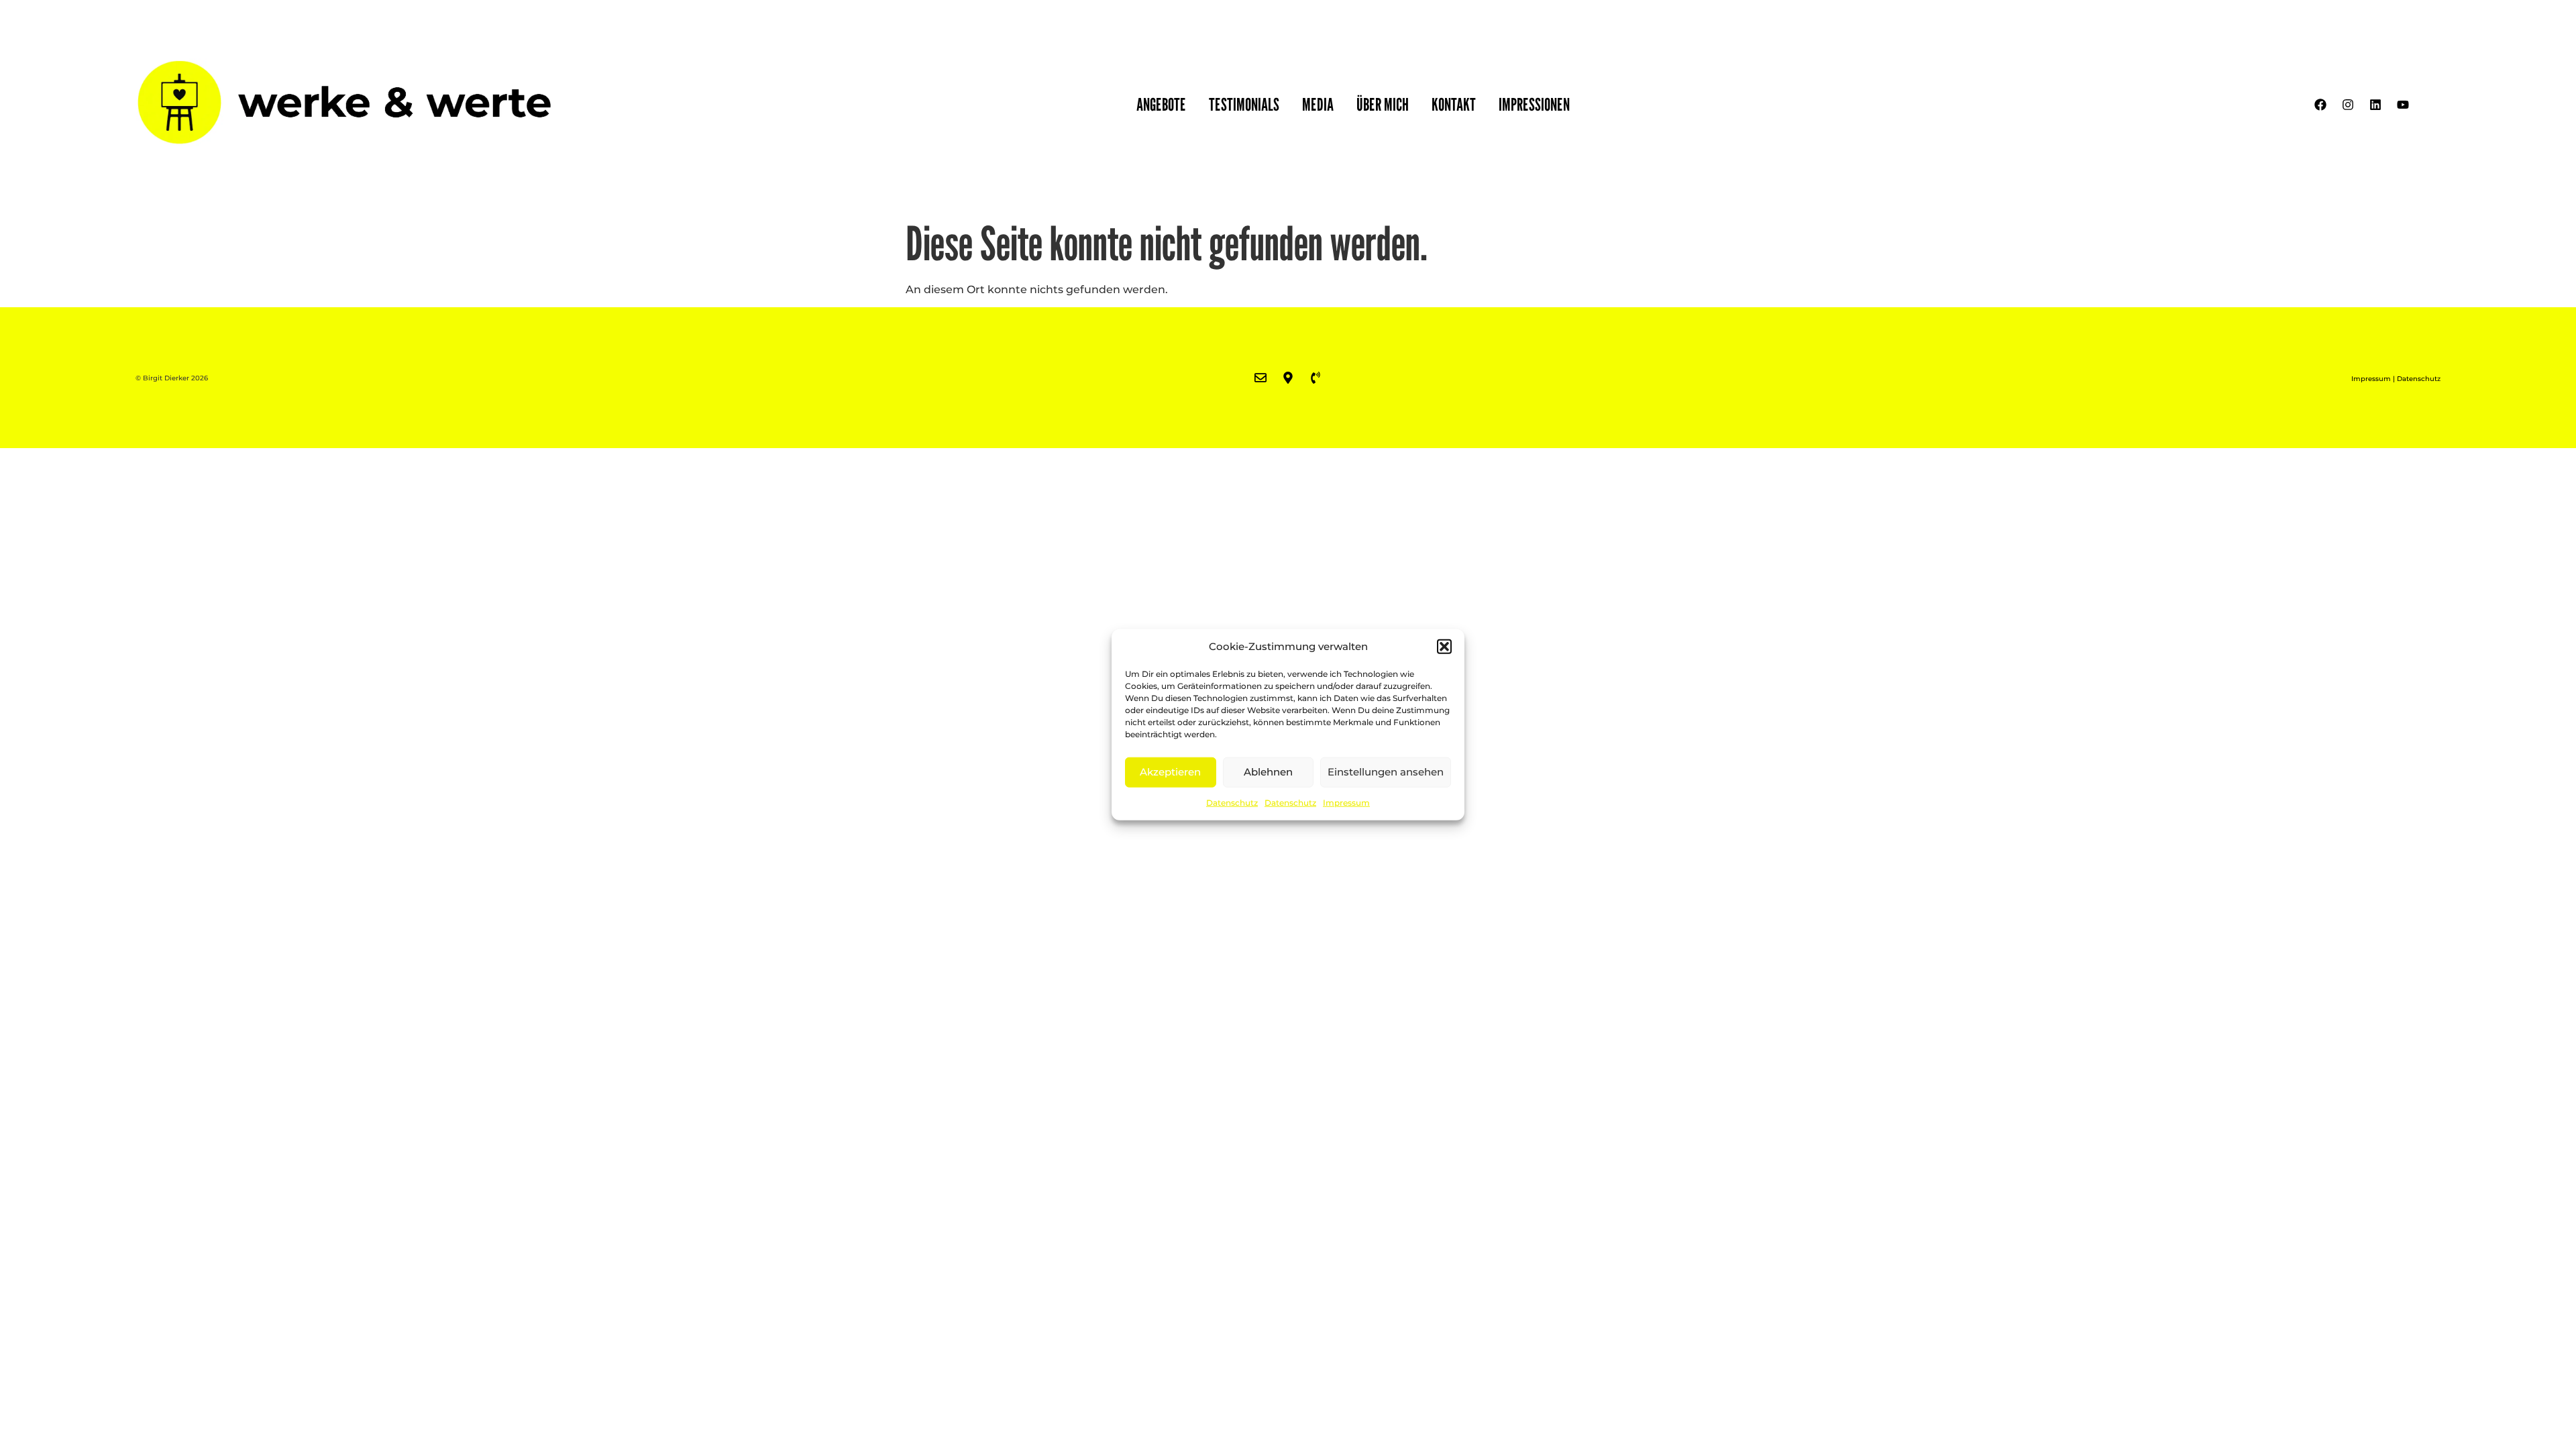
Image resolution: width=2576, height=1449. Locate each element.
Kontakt (1454, 104)
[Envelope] (1260, 378)
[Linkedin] (2375, 105)
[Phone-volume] (1316, 378)
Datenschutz (1232, 802)
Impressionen (1534, 104)
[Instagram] (2348, 105)
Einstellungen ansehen (1386, 772)
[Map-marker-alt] (1288, 378)
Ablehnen (1268, 772)
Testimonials (1244, 104)
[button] (1444, 647)
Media (1318, 104)
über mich (1383, 104)
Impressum (1346, 802)
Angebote (1161, 104)
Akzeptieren (1170, 772)
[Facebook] (2320, 105)
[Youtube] (2403, 105)
